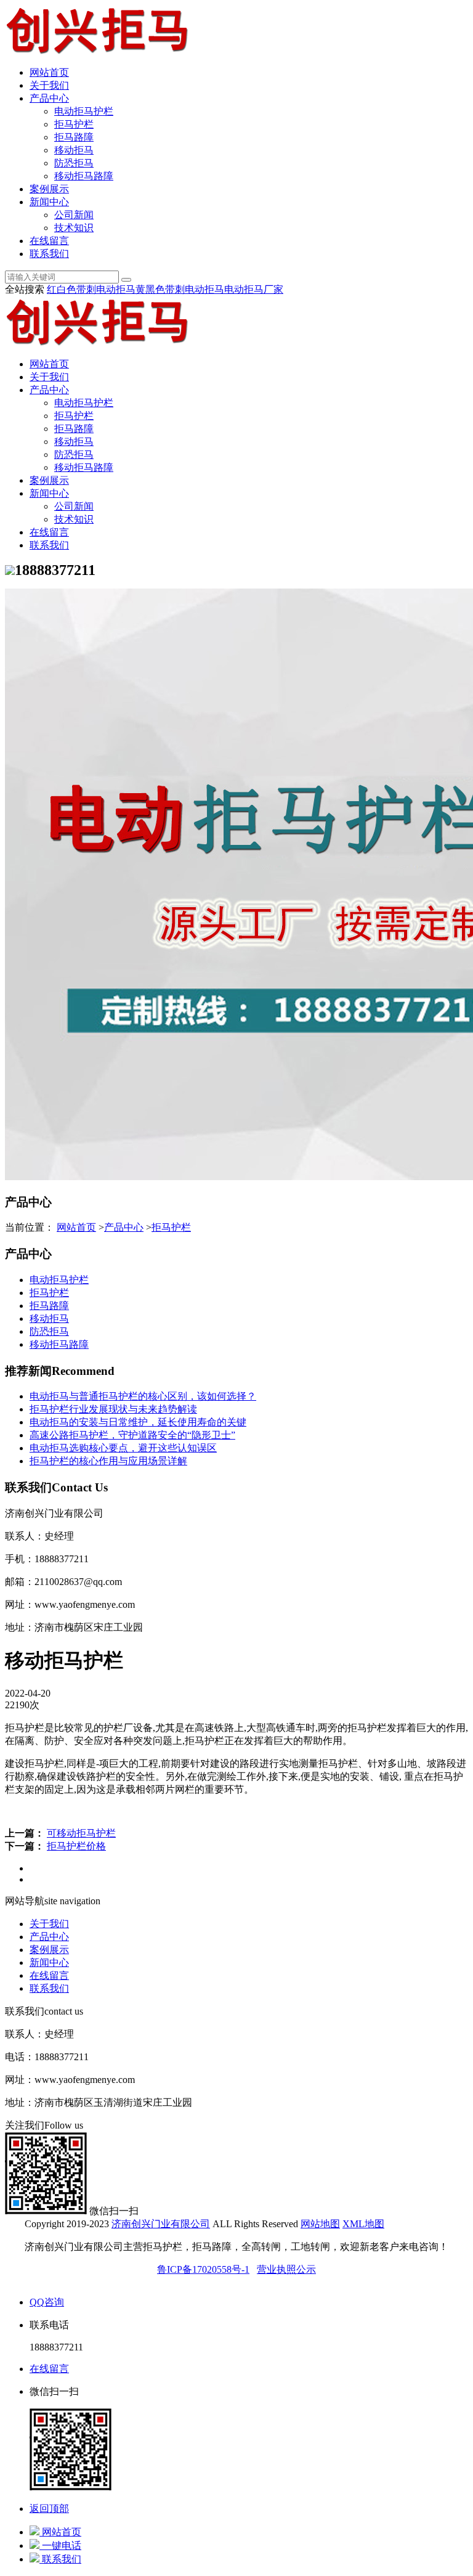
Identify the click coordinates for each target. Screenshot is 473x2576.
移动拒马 (74, 150)
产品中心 (49, 98)
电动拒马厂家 (254, 289)
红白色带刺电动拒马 (91, 289)
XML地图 (363, 2224)
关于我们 (49, 85)
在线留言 (49, 241)
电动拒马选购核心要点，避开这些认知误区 (123, 1448)
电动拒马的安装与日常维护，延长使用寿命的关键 (138, 1422)
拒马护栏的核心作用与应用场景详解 (108, 1461)
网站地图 (320, 2224)
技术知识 (74, 228)
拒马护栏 (74, 124)
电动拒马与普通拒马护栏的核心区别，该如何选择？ (143, 1396)
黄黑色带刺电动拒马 (180, 289)
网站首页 (49, 72)
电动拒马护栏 (84, 111)
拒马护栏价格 (76, 1846)
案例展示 (49, 189)
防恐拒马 (74, 163)
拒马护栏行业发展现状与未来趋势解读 (113, 1409)
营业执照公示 (286, 2269)
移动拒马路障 (84, 176)
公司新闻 (74, 215)
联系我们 (49, 254)
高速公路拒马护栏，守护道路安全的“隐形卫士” (132, 1435)
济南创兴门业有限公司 (161, 2224)
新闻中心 (49, 202)
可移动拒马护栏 (81, 1833)
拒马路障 (74, 137)
